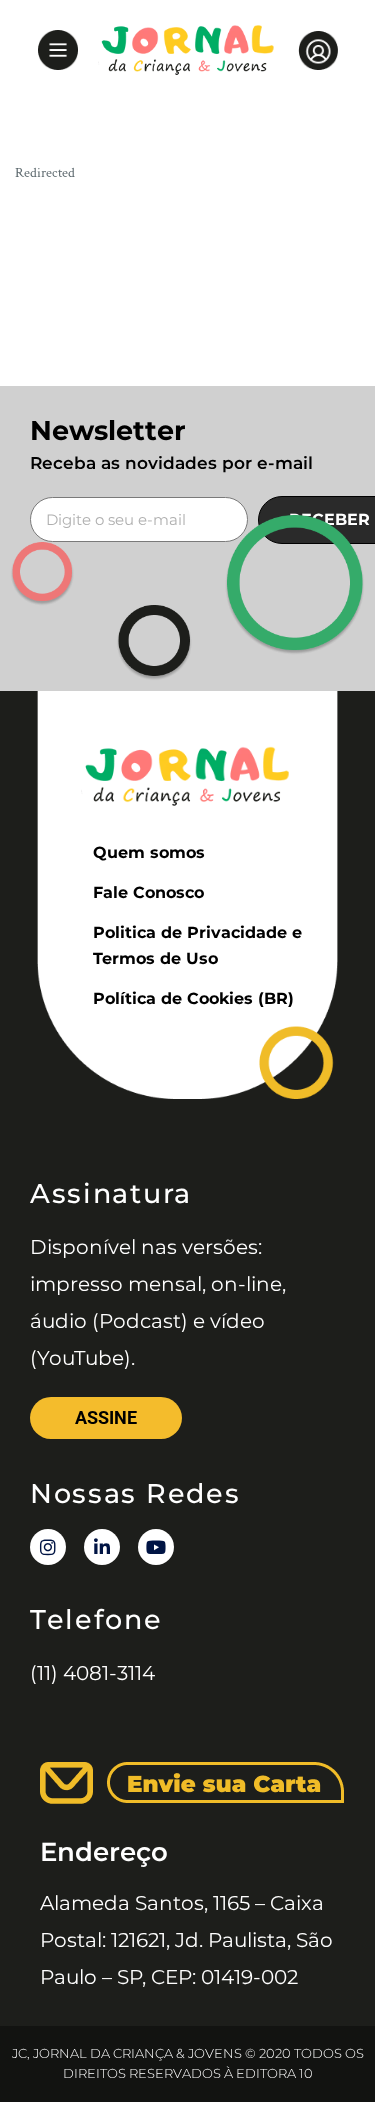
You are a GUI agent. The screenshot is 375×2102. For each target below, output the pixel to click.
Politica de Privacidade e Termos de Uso (197, 945)
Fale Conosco (148, 892)
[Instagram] (48, 1547)
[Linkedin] (102, 1547)
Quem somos (149, 852)
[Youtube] (156, 1547)
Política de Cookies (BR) (193, 998)
